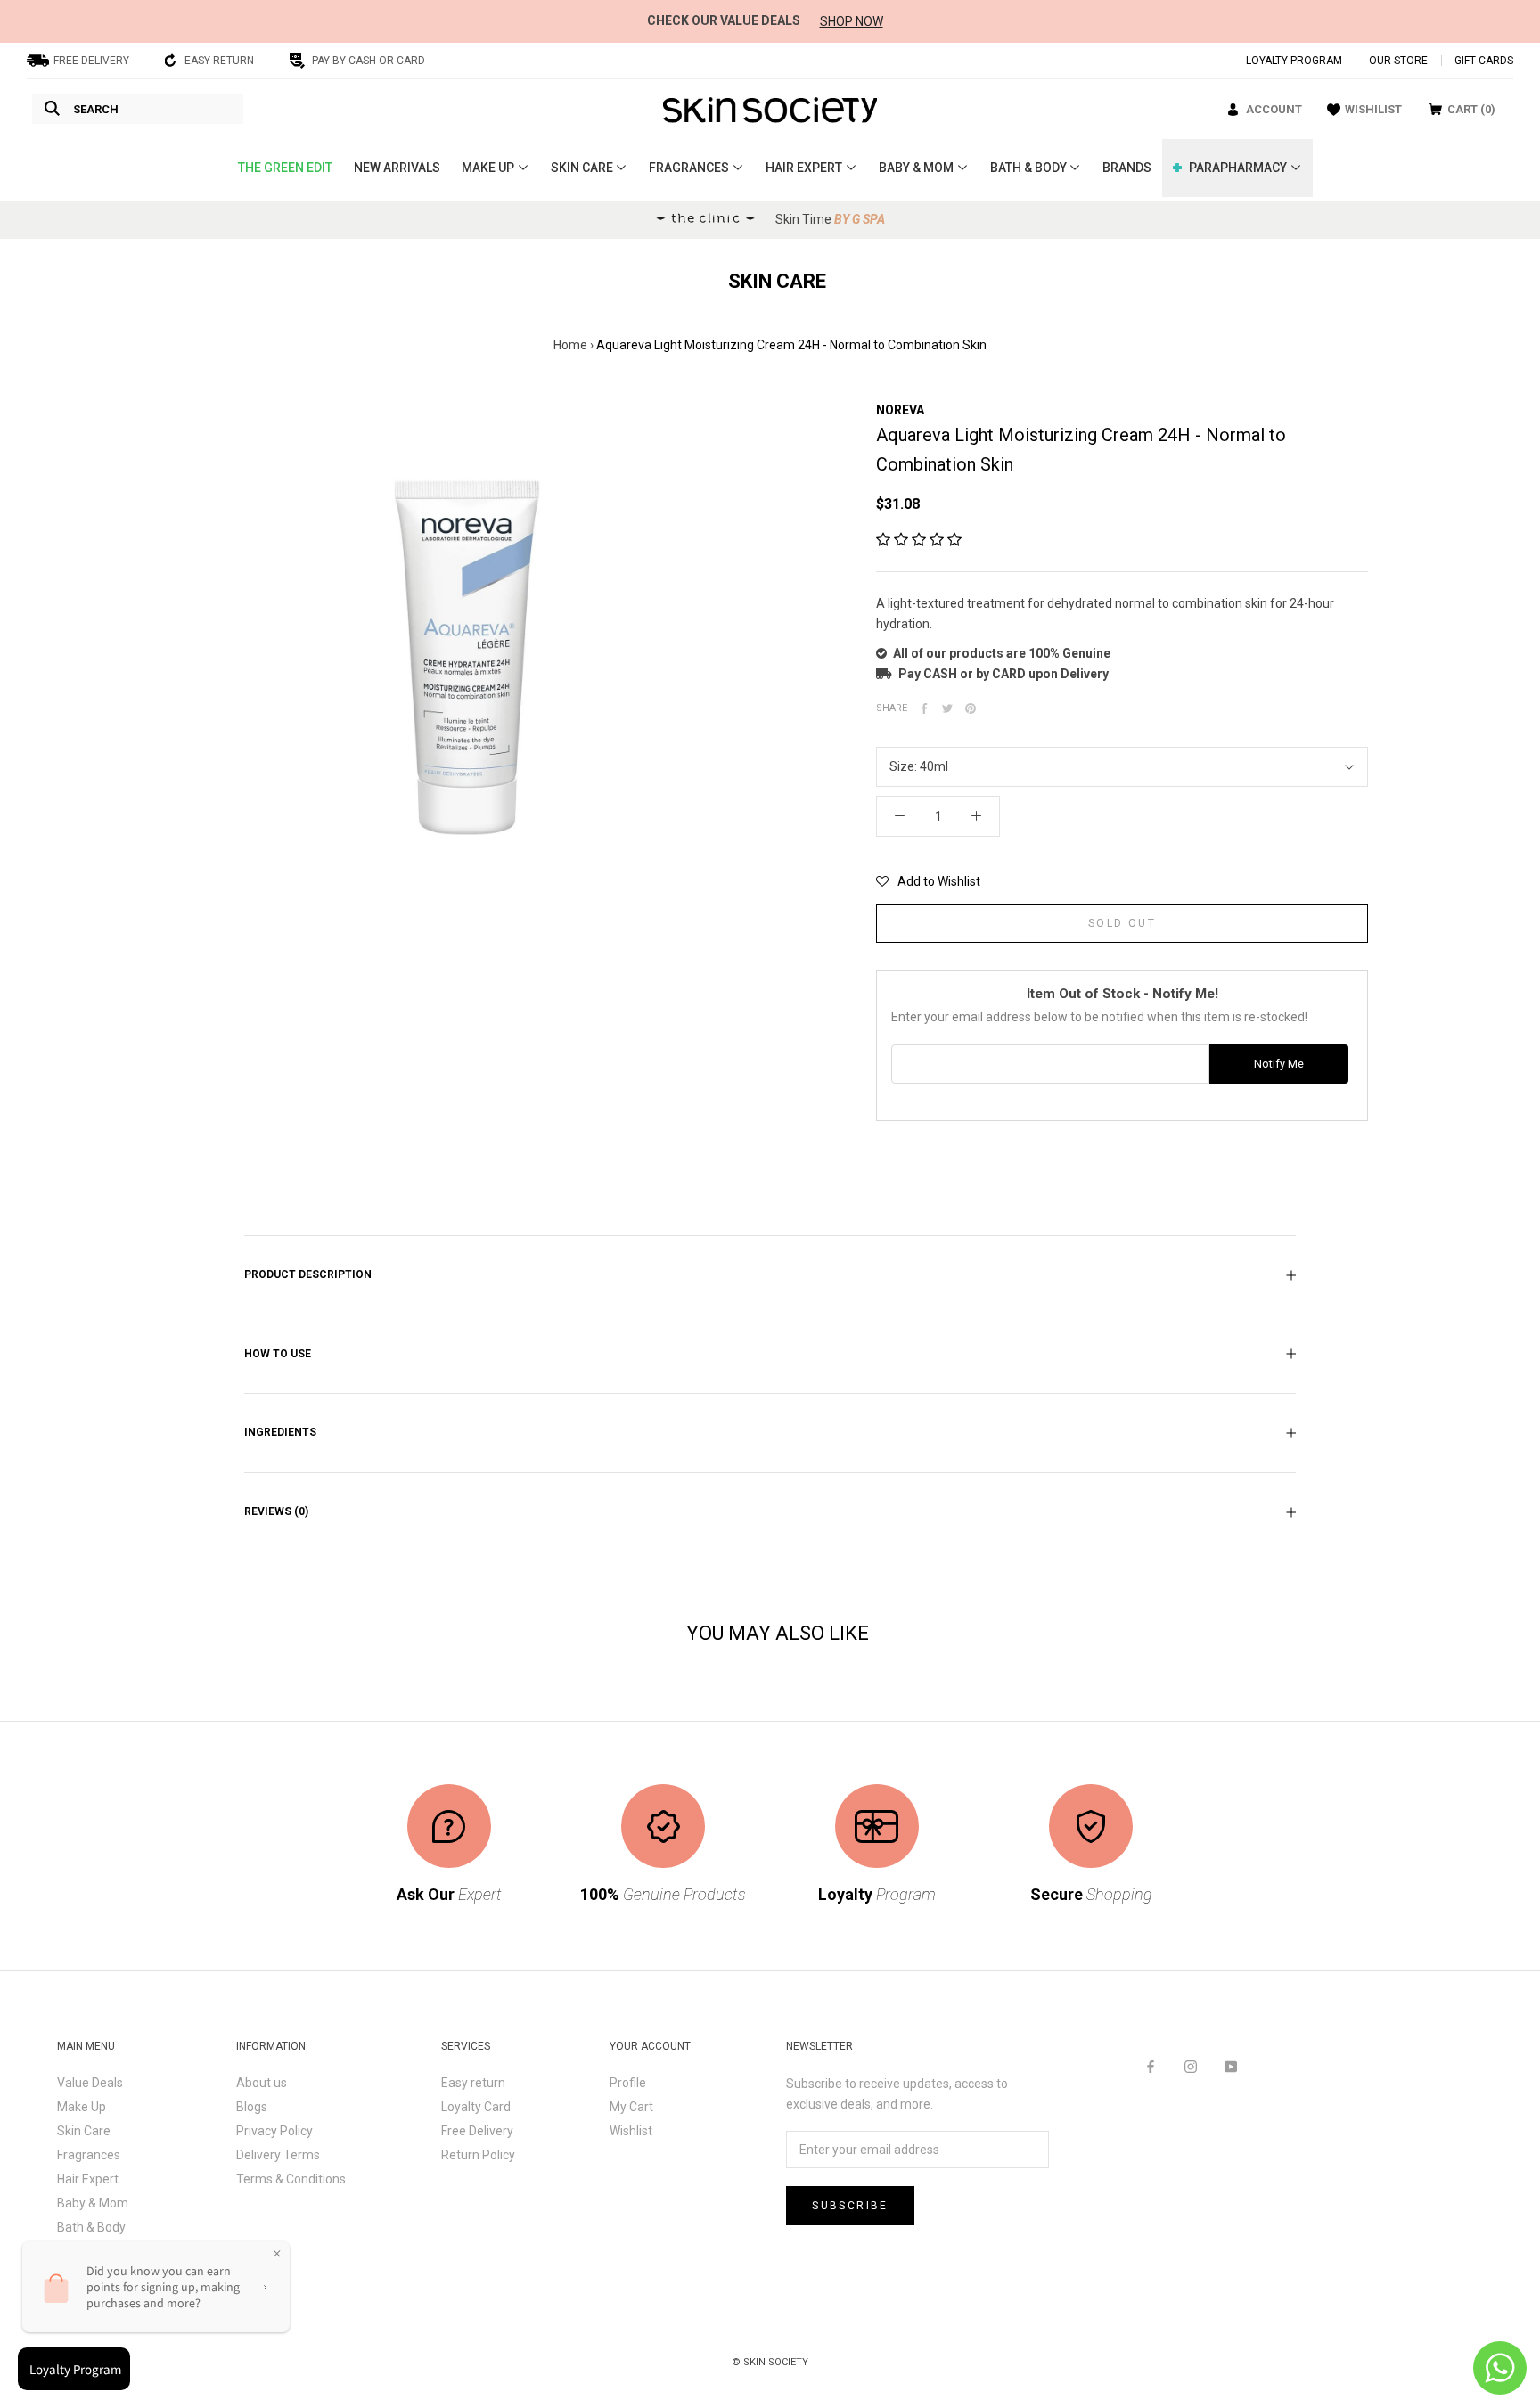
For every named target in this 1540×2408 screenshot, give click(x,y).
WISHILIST (1373, 109)
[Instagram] (1191, 2066)
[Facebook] (924, 708)
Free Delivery (477, 2131)
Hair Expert (88, 2179)
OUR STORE (1398, 61)
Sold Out (1122, 923)
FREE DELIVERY (91, 61)
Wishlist (631, 2131)
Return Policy (478, 2155)
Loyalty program (1294, 61)
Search (96, 109)
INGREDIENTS (280, 1432)
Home (570, 345)
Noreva (900, 410)
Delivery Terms (278, 2155)
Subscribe (850, 2206)
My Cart (631, 2107)
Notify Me (1279, 1064)
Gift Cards (1484, 61)
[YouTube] (1231, 2066)
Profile (628, 2083)
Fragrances (89, 2155)
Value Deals (90, 2083)
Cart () (1471, 109)
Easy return (473, 2083)
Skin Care (84, 2131)
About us (262, 2083)
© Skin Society (770, 2362)
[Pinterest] (971, 708)
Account (1274, 109)
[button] (919, 540)
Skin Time (830, 219)
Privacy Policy (274, 2131)
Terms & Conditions (291, 2179)
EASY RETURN (219, 61)
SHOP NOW (852, 21)
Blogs (252, 2107)
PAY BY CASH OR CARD (369, 61)
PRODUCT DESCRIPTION (308, 1274)
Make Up (82, 2107)
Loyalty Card (476, 2107)
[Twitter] (947, 708)
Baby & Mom (93, 2203)
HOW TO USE (278, 1354)
